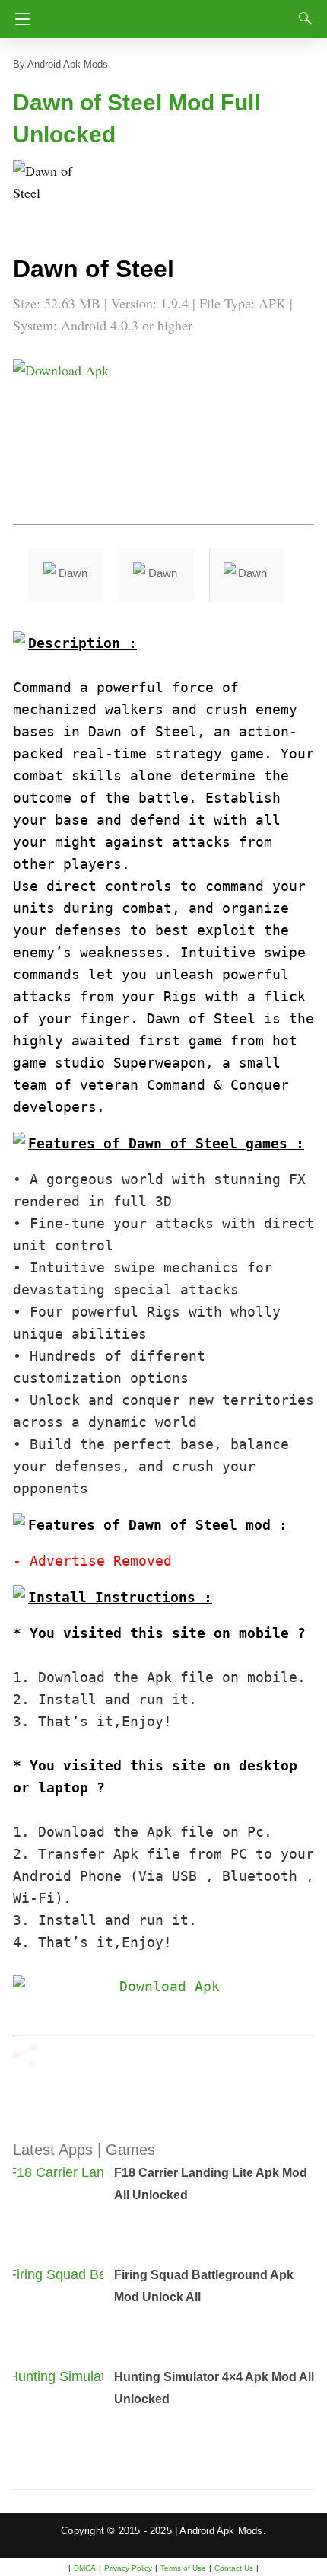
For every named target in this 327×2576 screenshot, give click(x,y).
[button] (43, 190)
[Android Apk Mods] (166, 14)
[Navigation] (19, 19)
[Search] (302, 18)
